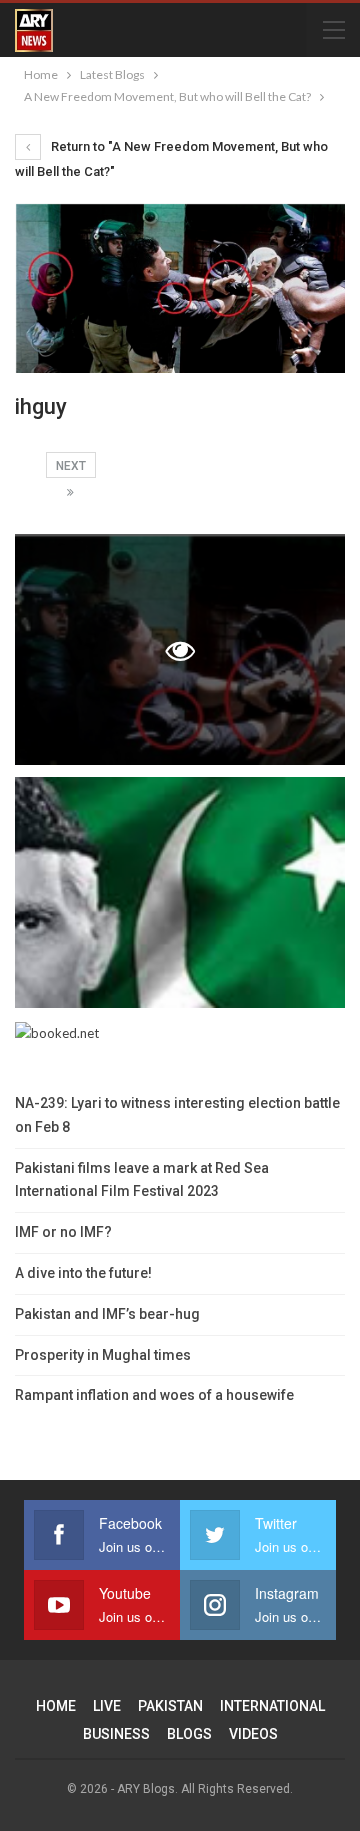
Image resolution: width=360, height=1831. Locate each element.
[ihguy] (180, 892)
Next (71, 466)
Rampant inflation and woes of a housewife (154, 1395)
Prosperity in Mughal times (103, 1355)
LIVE (107, 1706)
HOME (56, 1706)
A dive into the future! (83, 1273)
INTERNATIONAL (272, 1706)
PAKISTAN (170, 1706)
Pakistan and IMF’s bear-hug (107, 1314)
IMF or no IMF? (63, 1232)
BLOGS (189, 1734)
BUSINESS (116, 1734)
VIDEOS (253, 1734)
